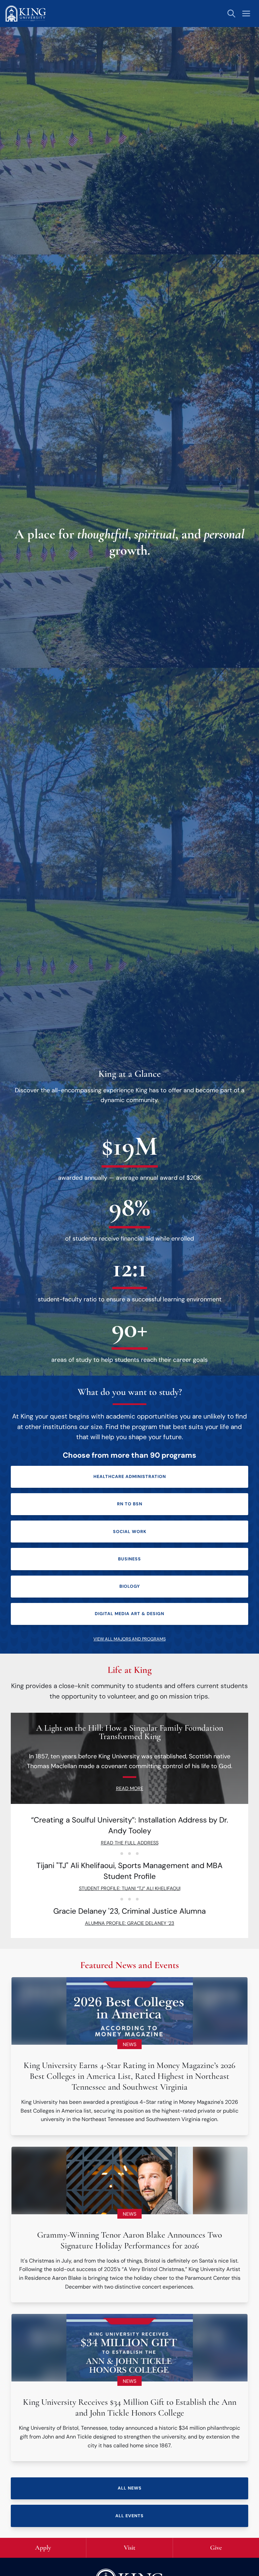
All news (130, 2488)
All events (129, 2516)
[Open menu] (246, 14)
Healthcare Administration (130, 1476)
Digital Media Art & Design (129, 1614)
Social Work (130, 1532)
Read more (130, 1788)
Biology (130, 1586)
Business (129, 1559)
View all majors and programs (129, 1639)
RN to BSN (130, 1504)
